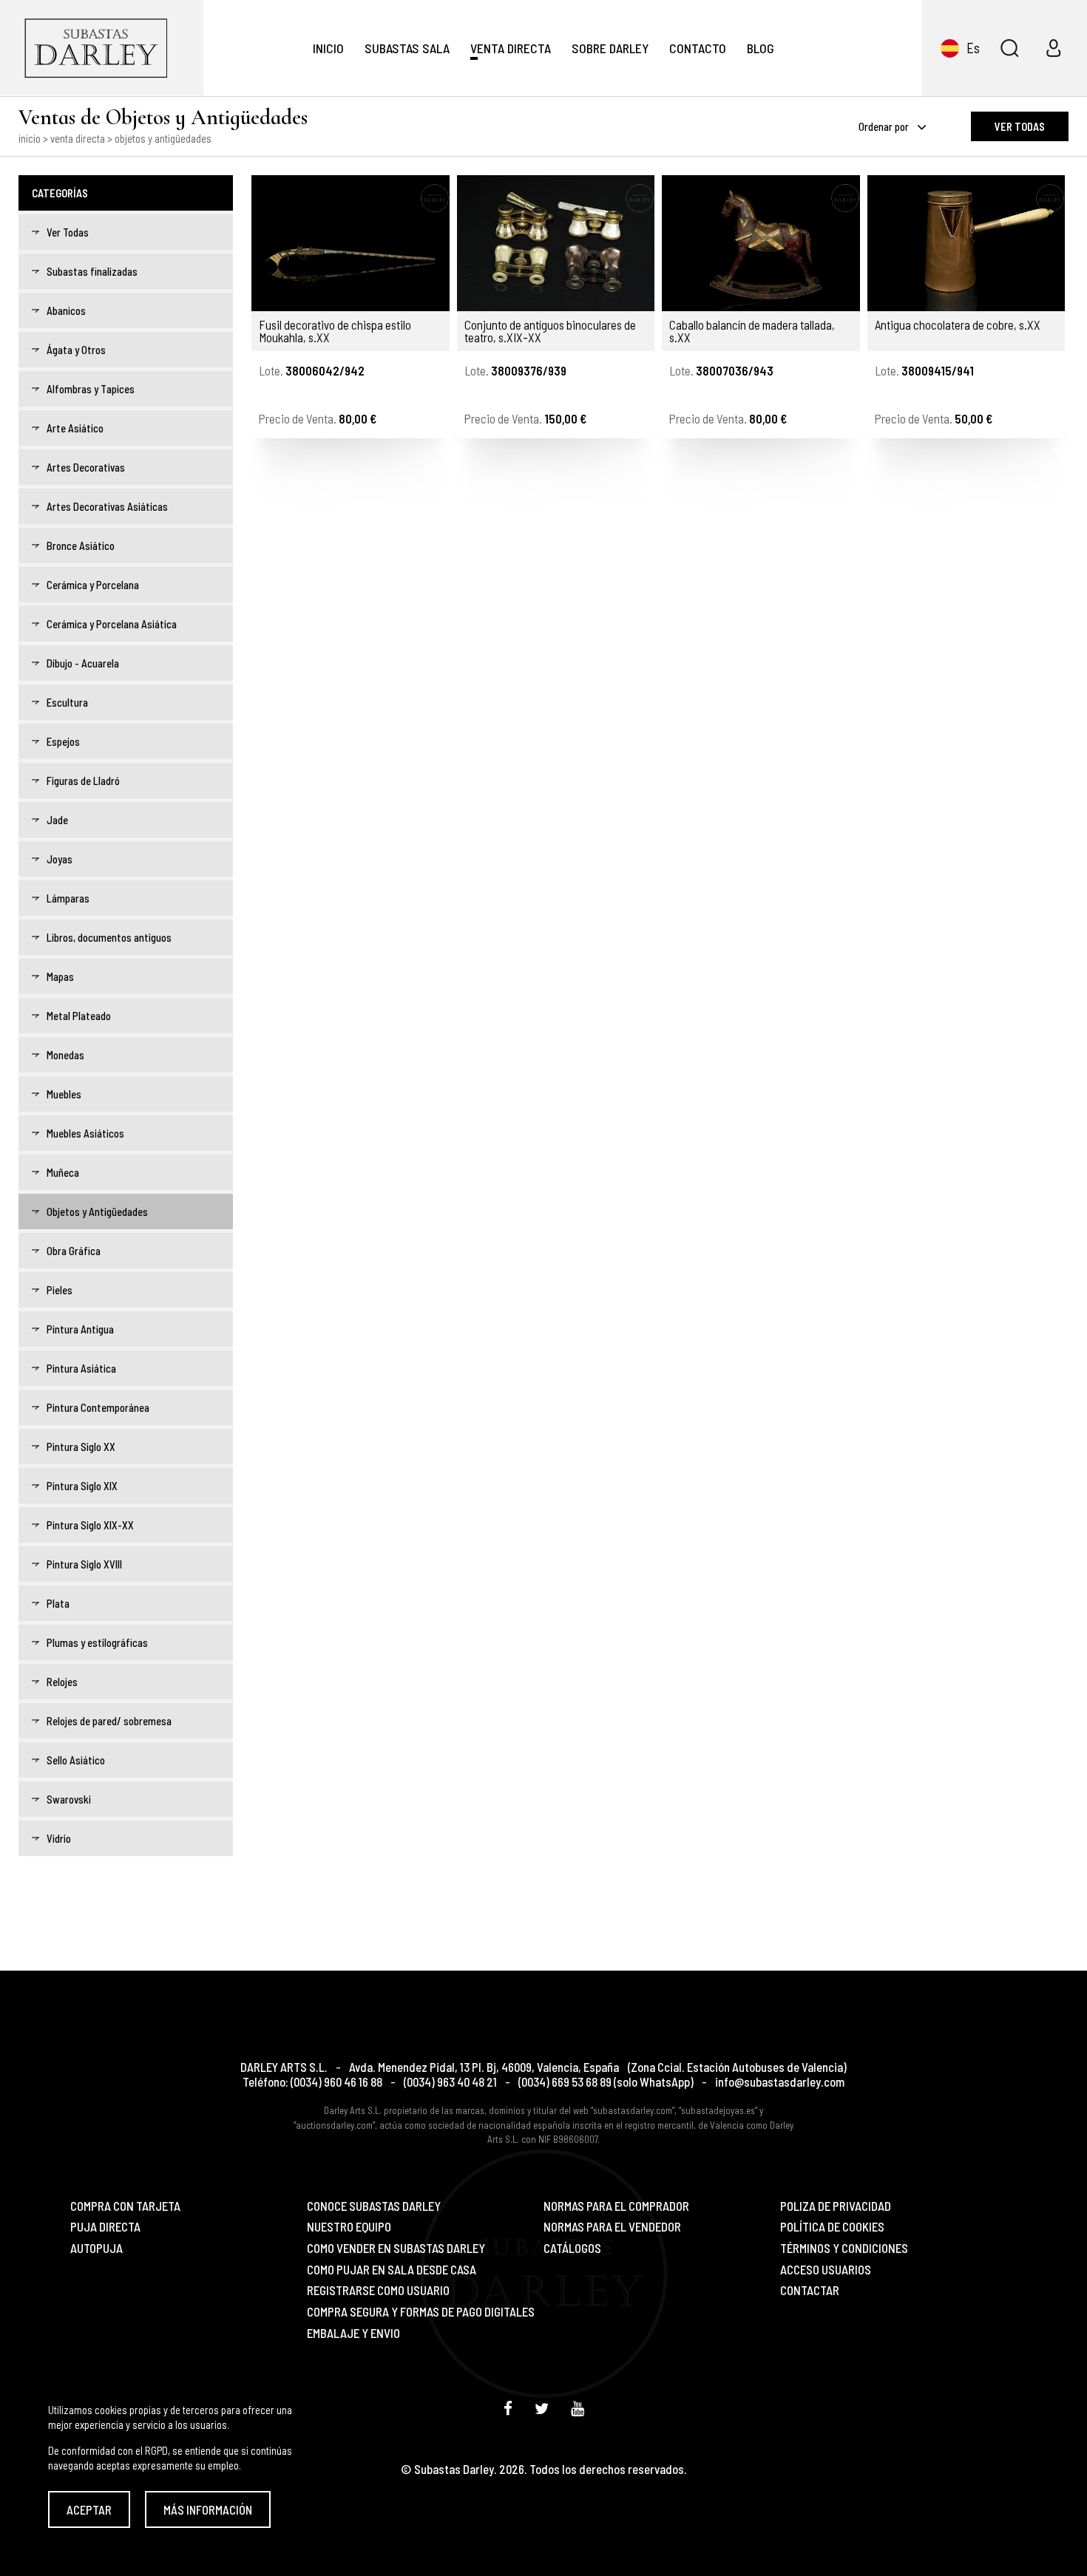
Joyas (60, 859)
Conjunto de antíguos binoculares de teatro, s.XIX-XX (550, 331)
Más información (208, 2509)
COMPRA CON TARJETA (125, 2206)
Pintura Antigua (80, 1329)
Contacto (698, 48)
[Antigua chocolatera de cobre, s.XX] (966, 243)
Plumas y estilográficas (97, 1642)
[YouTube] (578, 2408)
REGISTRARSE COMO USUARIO (378, 2290)
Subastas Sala (407, 48)
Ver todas (1020, 126)
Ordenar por (885, 126)
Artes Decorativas (86, 467)
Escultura (67, 702)
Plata (58, 1603)
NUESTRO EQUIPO (349, 2227)
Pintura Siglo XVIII (84, 1564)
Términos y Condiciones (844, 2248)
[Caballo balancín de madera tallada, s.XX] (761, 243)
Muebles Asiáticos (85, 1133)
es (973, 48)
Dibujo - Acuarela (83, 663)
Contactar (810, 2290)
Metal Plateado (79, 1016)
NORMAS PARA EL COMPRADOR (616, 2206)
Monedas (65, 1055)
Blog (761, 48)
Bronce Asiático (81, 546)
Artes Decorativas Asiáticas (107, 506)
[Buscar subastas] (1009, 48)
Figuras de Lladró (83, 781)
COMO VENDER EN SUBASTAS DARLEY (396, 2248)
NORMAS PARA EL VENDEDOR (612, 2227)
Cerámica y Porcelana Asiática (112, 624)
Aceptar (89, 2509)
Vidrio (59, 1838)
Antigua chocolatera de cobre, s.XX (958, 325)
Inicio (328, 48)
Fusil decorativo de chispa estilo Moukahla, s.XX (335, 331)
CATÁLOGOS (572, 2248)
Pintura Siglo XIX (82, 1486)
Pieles (60, 1290)
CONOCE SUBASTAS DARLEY (374, 2206)
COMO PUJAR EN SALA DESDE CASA (392, 2270)
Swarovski (69, 1799)
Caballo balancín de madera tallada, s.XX (752, 331)
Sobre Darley (610, 48)
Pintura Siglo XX (81, 1447)
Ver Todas (68, 232)
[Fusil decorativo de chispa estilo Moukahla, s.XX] (351, 243)
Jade (57, 820)
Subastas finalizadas (92, 271)
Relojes (62, 1682)
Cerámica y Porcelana (93, 585)
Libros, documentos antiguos (109, 937)
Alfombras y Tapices (91, 389)
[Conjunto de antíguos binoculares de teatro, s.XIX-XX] (556, 243)
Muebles (64, 1094)
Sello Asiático (76, 1760)
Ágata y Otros (76, 350)
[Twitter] (542, 2408)
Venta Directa (511, 48)
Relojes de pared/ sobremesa (109, 1721)
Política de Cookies (832, 2227)
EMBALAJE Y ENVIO (353, 2333)
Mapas (60, 976)
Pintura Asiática (81, 1368)
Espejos (63, 741)
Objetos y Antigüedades (97, 1211)
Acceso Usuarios (826, 2270)
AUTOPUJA (96, 2248)
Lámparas (68, 898)
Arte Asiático (75, 428)
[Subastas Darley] (102, 48)
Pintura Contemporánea (98, 1407)
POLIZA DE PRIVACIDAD (836, 2206)
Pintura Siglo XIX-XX (90, 1525)
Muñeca (63, 1172)
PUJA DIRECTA (105, 2227)
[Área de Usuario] (1054, 48)
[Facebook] (508, 2408)
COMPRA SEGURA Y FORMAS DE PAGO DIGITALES (421, 2312)
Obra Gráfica (74, 1251)
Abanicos (66, 310)
